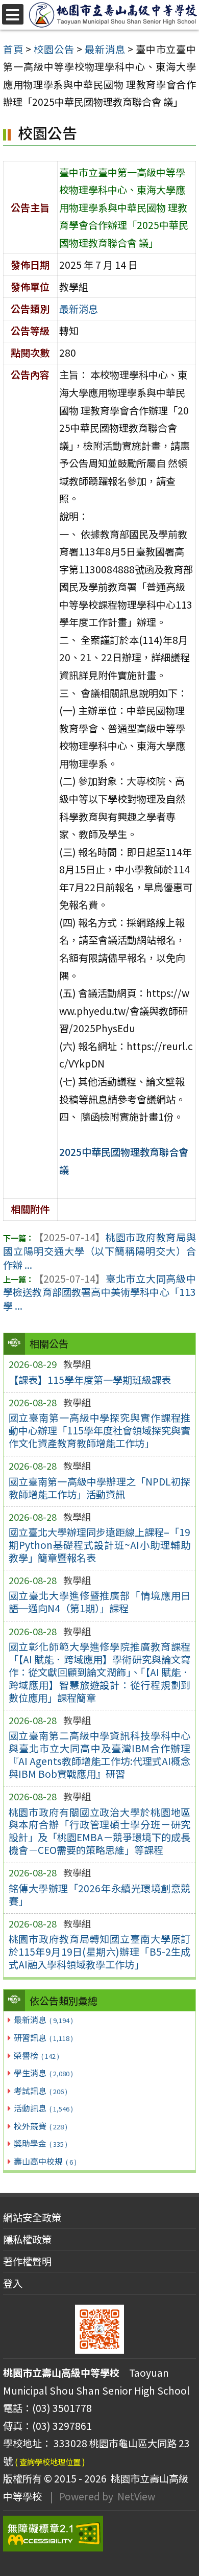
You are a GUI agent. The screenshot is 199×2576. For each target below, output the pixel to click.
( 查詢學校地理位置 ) (50, 2462)
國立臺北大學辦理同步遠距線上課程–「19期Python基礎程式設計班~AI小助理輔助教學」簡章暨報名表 (100, 1545)
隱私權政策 (27, 2239)
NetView (136, 2496)
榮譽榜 (36, 2055)
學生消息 (43, 2073)
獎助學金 (40, 2143)
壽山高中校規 (45, 2161)
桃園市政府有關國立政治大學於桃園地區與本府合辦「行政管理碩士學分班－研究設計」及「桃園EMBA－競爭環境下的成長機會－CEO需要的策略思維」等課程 (100, 1831)
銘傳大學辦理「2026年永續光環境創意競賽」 (100, 1895)
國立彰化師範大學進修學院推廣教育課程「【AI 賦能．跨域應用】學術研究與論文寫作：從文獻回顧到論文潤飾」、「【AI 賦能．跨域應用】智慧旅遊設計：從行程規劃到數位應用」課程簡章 (100, 1672)
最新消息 (43, 2020)
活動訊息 (43, 2108)
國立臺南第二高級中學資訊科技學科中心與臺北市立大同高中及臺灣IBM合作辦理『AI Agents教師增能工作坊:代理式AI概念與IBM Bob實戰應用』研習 (100, 1755)
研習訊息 (43, 2037)
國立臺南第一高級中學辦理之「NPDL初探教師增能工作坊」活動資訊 (100, 1488)
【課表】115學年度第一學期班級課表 (90, 1380)
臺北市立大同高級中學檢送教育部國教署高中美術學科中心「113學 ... (99, 1292)
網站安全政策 (32, 2217)
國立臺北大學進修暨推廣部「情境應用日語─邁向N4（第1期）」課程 (100, 1602)
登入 (13, 2283)
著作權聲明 (27, 2261)
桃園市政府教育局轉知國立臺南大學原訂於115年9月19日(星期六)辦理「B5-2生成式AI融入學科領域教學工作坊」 (100, 1952)
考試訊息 (40, 2091)
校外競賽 (40, 2126)
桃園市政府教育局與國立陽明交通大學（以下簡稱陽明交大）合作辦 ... (99, 1251)
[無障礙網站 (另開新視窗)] (99, 2534)
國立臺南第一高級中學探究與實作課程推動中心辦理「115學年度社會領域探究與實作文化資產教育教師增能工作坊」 (100, 1430)
